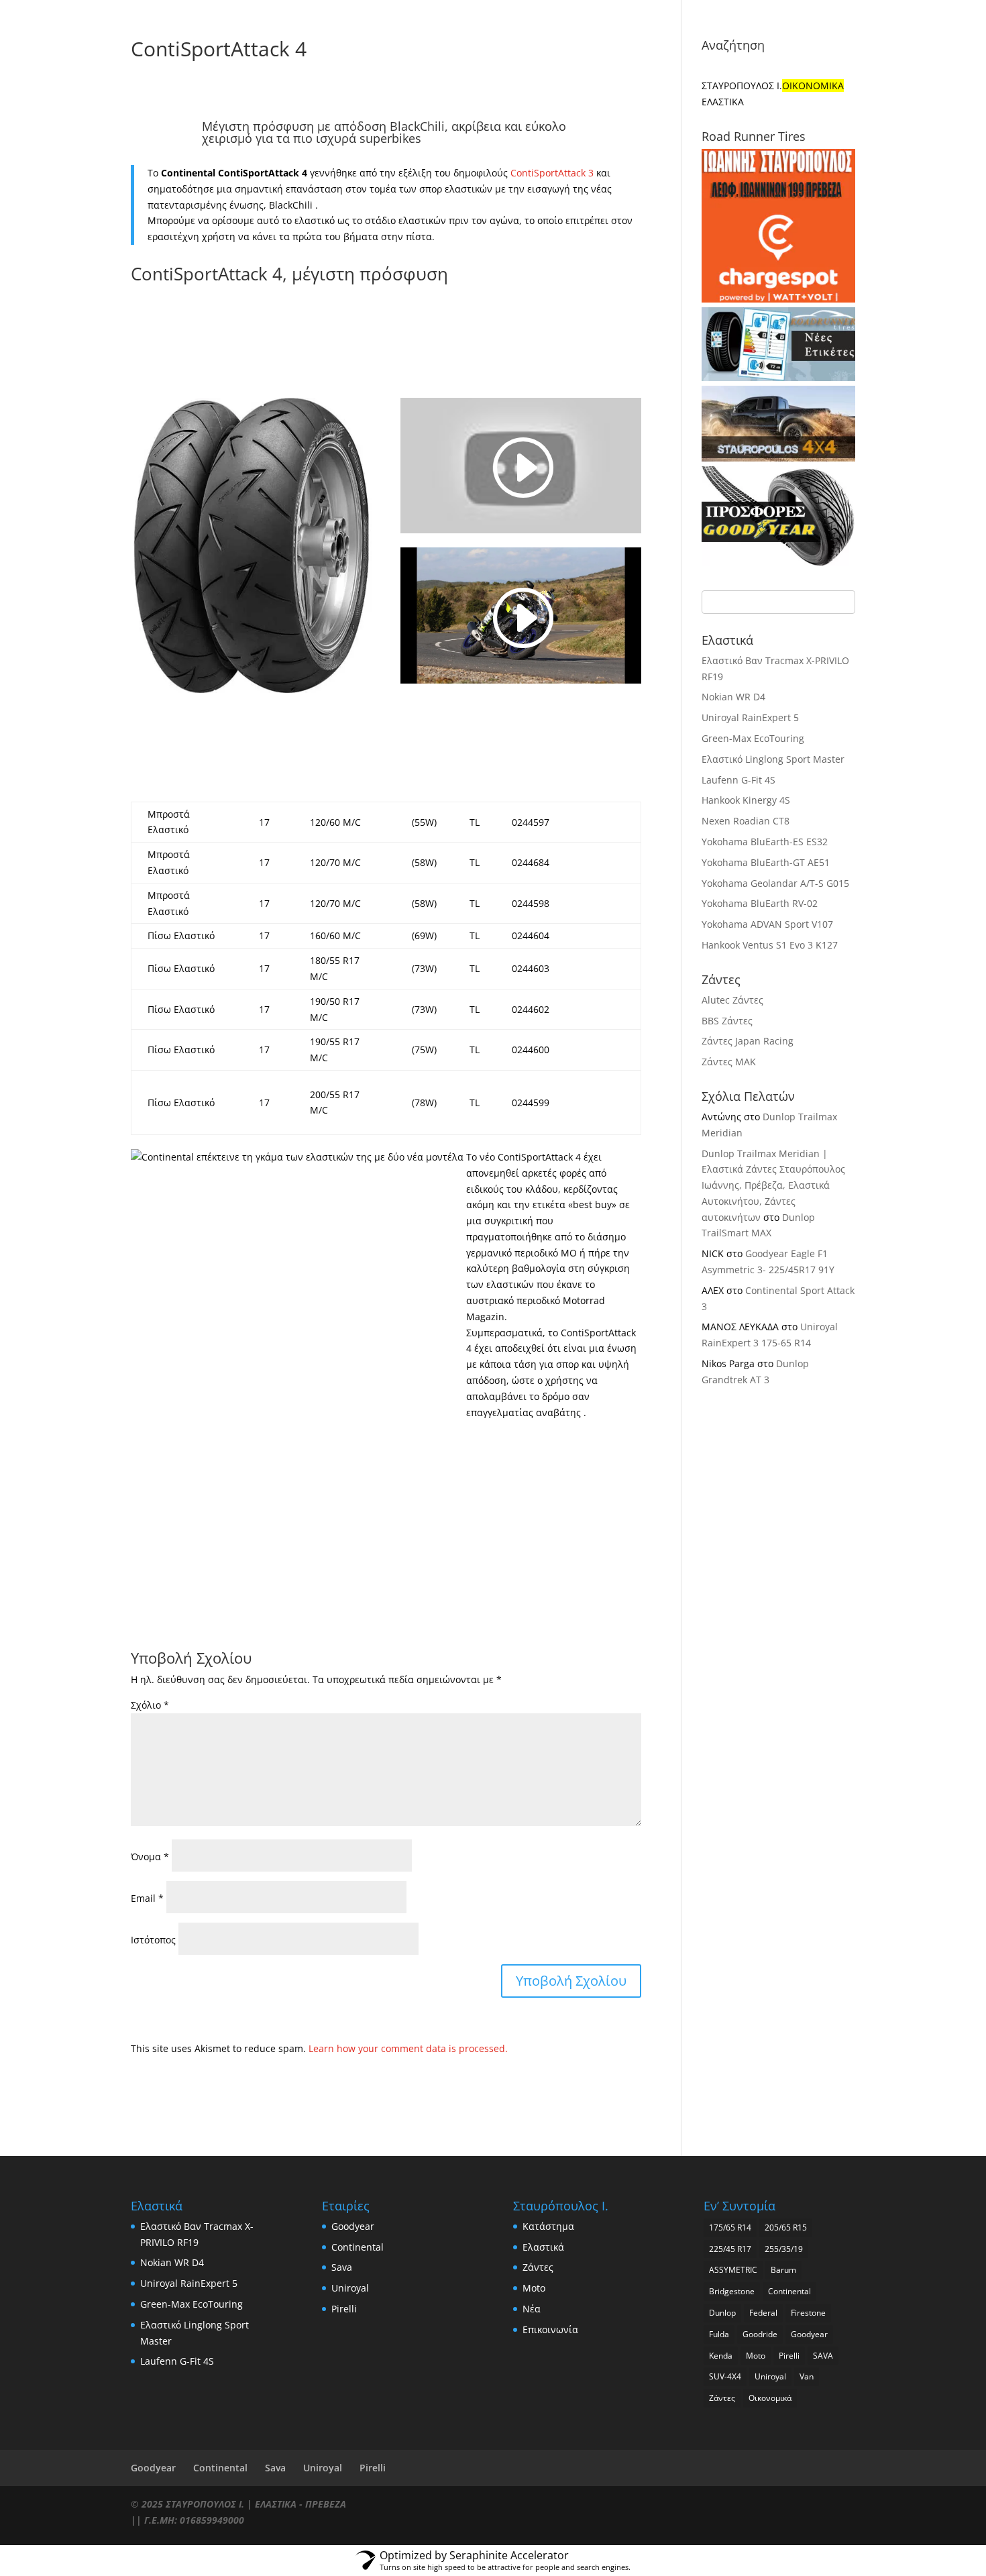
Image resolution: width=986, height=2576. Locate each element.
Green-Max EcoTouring (753, 738)
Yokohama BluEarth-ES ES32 (765, 842)
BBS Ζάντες (727, 1021)
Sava (342, 2267)
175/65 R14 (730, 2228)
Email (147, 1898)
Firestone (808, 2313)
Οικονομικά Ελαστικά (546, 11)
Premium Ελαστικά (441, 11)
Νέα (567, 49)
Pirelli (344, 2309)
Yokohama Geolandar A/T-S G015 (775, 883)
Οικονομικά (770, 2398)
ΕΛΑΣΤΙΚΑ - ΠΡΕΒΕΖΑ (300, 2504)
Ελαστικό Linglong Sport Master (773, 759)
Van (807, 2376)
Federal (763, 2313)
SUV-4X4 (725, 2376)
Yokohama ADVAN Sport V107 (767, 924)
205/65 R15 (786, 2228)
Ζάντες (486, 49)
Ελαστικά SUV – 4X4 (652, 11)
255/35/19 (784, 2249)
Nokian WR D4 (733, 697)
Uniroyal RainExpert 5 (750, 717)
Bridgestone (732, 2291)
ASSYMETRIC (733, 2270)
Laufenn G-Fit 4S (738, 780)
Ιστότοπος (153, 1940)
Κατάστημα (362, 49)
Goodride (760, 2334)
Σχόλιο (150, 1705)
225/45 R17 (730, 2249)
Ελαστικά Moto (812, 11)
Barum (783, 2270)
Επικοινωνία (623, 49)
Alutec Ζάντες (732, 1000)
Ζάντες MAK (729, 1062)
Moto (530, 49)
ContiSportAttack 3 (552, 173)
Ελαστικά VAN (743, 11)
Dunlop (722, 2313)
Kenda (721, 2356)
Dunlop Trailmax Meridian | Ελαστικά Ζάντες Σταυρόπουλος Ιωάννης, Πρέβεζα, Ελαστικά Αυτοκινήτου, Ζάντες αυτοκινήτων (773, 1185)
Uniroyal (350, 2288)
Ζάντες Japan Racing (748, 1041)
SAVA (823, 2356)
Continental (358, 2247)
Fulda (719, 2334)
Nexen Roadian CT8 (746, 821)
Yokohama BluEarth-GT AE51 (766, 862)
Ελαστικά (430, 49)
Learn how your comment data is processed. (408, 2048)
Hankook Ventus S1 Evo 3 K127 (770, 945)
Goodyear (353, 2226)
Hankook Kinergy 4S (746, 800)
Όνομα (150, 1857)
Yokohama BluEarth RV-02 (760, 903)
